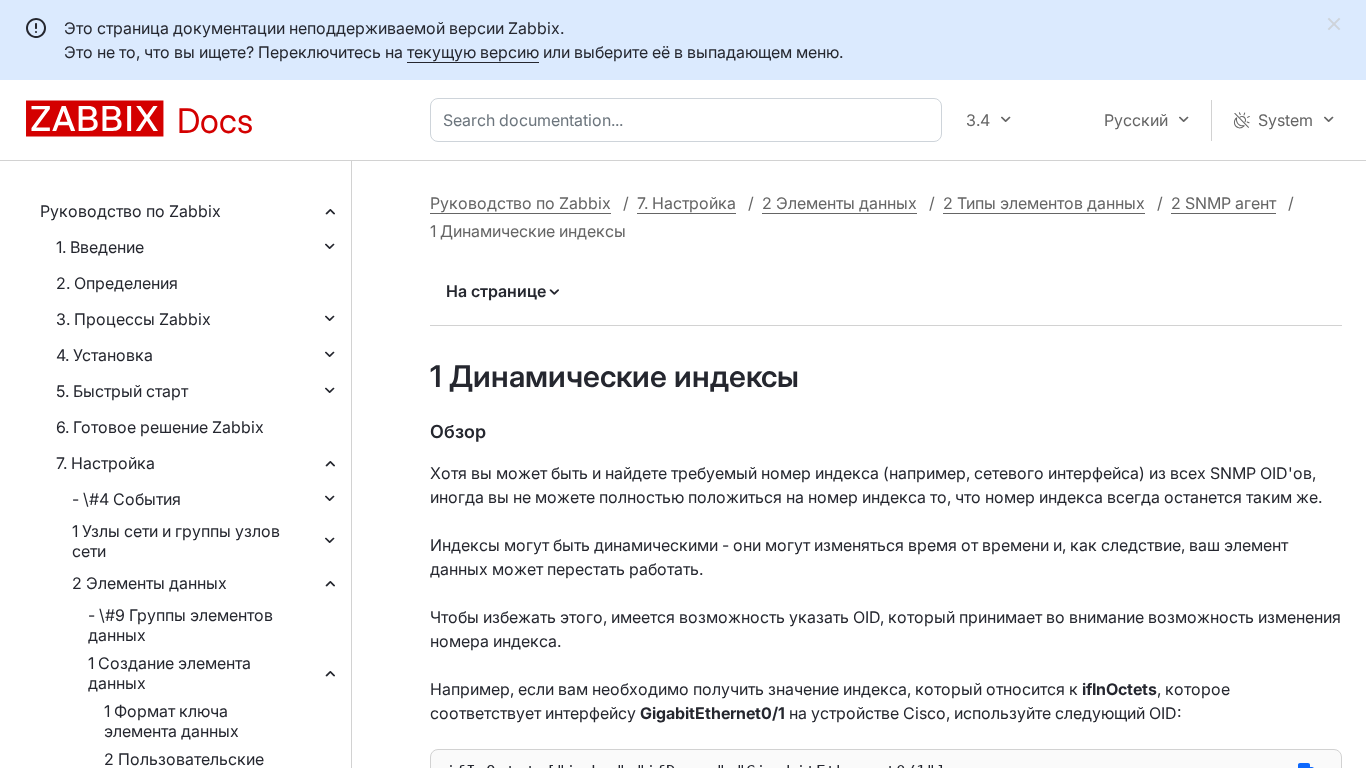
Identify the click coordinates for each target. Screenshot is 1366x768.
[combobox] (690, 120)
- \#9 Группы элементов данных (180, 625)
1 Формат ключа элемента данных (171, 721)
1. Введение (100, 247)
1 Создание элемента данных (169, 673)
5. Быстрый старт (122, 391)
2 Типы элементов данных (1044, 203)
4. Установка (104, 355)
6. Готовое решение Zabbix (160, 427)
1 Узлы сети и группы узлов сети (176, 541)
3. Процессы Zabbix (133, 319)
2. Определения (117, 283)
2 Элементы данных (149, 583)
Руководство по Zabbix (130, 211)
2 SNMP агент (1223, 203)
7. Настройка (105, 463)
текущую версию (473, 52)
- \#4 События (126, 499)
